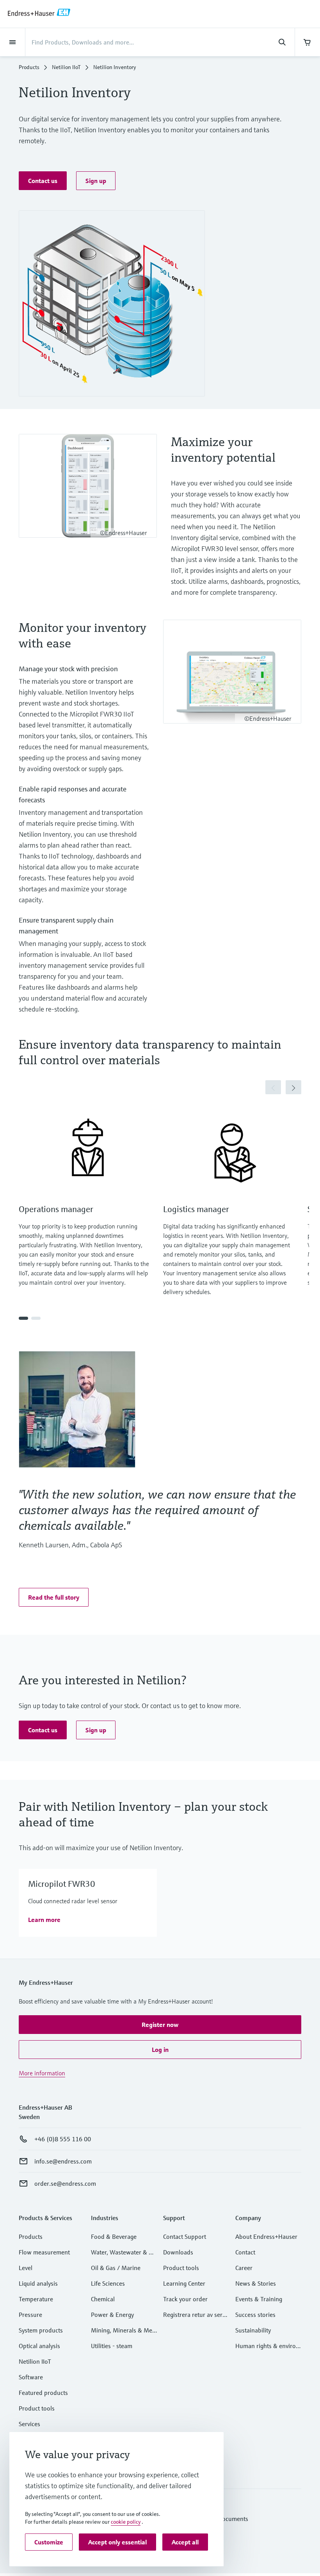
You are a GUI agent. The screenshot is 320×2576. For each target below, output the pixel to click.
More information (42, 2073)
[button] (43, 181)
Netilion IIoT (66, 67)
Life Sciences (108, 2283)
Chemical (103, 2299)
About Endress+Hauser (266, 2236)
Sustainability (253, 2330)
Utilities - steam (112, 2346)
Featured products (43, 2393)
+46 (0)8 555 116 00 (63, 2139)
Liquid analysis (38, 2283)
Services (29, 2424)
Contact (245, 2252)
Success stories (255, 2315)
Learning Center (184, 2283)
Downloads (178, 2252)
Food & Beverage (114, 2236)
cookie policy (126, 2522)
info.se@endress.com (63, 2161)
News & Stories (256, 2283)
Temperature (36, 2299)
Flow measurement (44, 2252)
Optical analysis (39, 2346)
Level (26, 2268)
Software (31, 2377)
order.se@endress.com (65, 2183)
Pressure (30, 2315)
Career (244, 2268)
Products (29, 67)
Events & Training (259, 2299)
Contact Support (185, 2236)
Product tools (37, 2408)
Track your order (185, 2299)
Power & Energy (112, 2315)
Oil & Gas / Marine (116, 2268)
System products (41, 2330)
